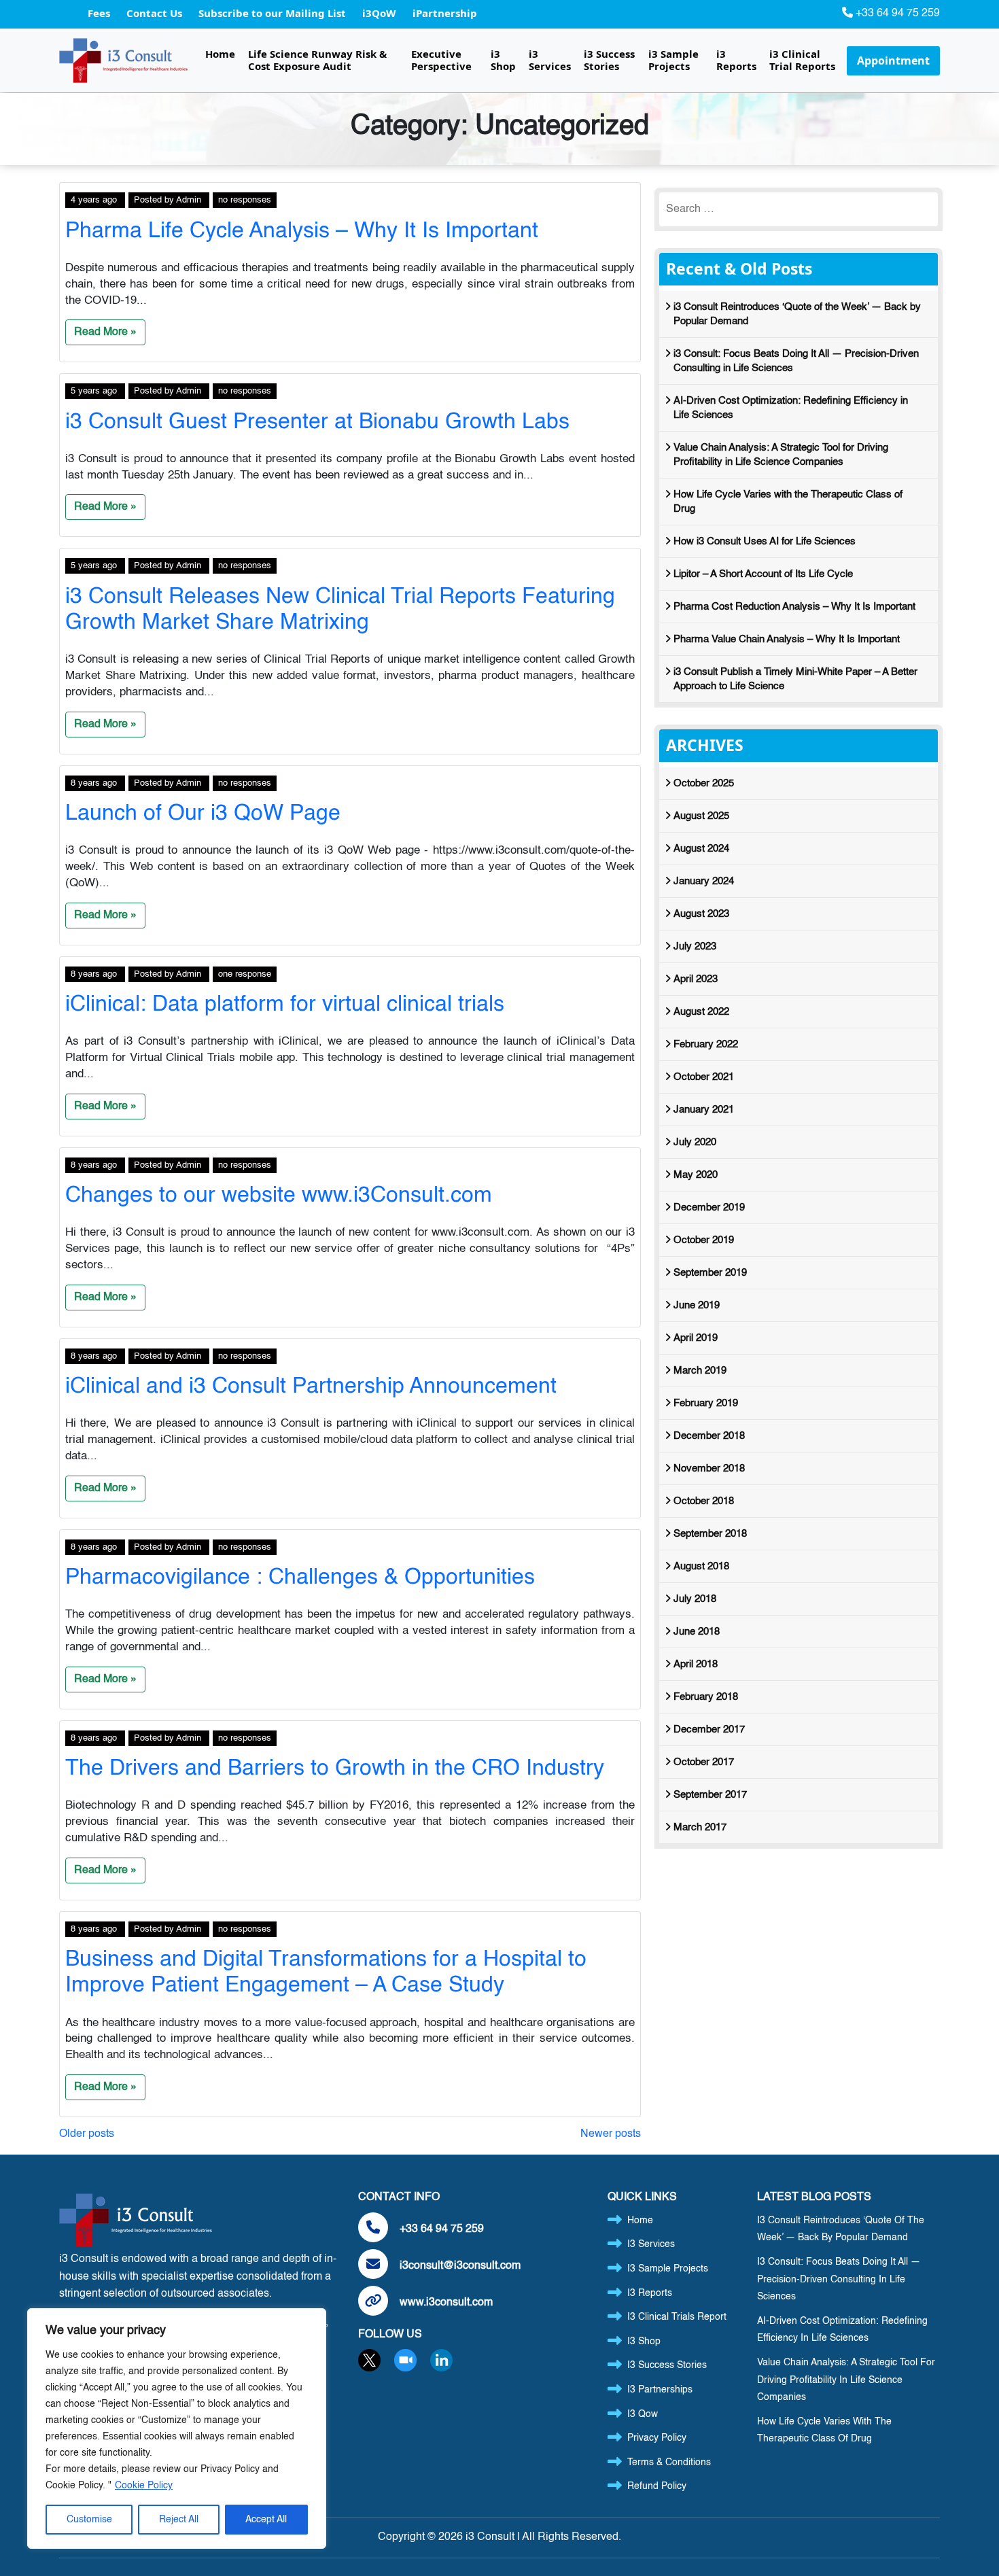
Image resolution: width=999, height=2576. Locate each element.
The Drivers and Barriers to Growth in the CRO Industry (335, 1769)
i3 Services (550, 60)
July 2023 (695, 946)
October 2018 (704, 1501)
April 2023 (696, 979)
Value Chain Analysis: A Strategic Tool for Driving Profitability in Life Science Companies (781, 455)
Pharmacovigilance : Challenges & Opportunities (300, 1578)
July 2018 (695, 1599)
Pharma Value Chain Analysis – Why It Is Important (787, 639)
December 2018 (709, 1436)
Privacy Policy (657, 2438)
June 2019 (697, 1305)
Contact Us (156, 13)
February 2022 (706, 1044)
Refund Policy (657, 2486)
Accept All (266, 2520)
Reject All (179, 2520)
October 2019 (704, 1240)
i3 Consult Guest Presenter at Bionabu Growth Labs (317, 422)
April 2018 (696, 1664)
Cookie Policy (144, 2486)
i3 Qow (643, 2414)
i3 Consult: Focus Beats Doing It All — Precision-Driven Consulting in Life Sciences (796, 361)
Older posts (87, 2134)
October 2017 (704, 1762)
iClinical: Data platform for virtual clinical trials (285, 1005)
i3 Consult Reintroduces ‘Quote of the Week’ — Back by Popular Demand (797, 314)
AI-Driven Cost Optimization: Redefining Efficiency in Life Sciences (791, 408)
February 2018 (706, 1697)
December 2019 (709, 1207)
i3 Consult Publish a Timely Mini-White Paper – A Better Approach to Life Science (795, 679)
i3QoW (381, 13)
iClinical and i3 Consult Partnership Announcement (311, 1387)
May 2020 (696, 1175)
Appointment (893, 60)
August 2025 (701, 816)
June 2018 (697, 1632)
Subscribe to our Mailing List (274, 13)
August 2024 (701, 849)
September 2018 (710, 1534)
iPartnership (445, 13)
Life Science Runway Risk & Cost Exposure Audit (317, 60)
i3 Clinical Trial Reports (802, 60)
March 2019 (700, 1371)
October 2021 (704, 1077)
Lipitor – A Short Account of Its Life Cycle (763, 574)
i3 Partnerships (660, 2390)
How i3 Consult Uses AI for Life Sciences (765, 541)
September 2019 (710, 1273)
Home (220, 54)
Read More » (105, 332)
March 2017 (700, 1827)
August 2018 (701, 1566)
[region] (177, 2429)
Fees (100, 13)
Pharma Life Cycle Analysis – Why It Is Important (302, 231)
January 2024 (704, 881)
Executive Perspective (441, 60)
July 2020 (695, 1142)
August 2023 (701, 914)
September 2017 (710, 1795)
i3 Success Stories (609, 60)
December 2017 (709, 1729)
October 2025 (704, 783)
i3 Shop (503, 60)
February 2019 (706, 1403)
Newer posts (611, 2134)
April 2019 (696, 1338)
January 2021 (704, 1110)
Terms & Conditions (669, 2462)
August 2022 (701, 1012)
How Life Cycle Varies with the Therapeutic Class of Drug (788, 502)
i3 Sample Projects (673, 60)
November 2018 (709, 1468)
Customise (89, 2520)
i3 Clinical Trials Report (677, 2317)
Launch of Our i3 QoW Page (203, 814)
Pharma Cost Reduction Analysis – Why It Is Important (794, 607)
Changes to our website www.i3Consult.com (279, 1196)
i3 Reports (736, 60)
